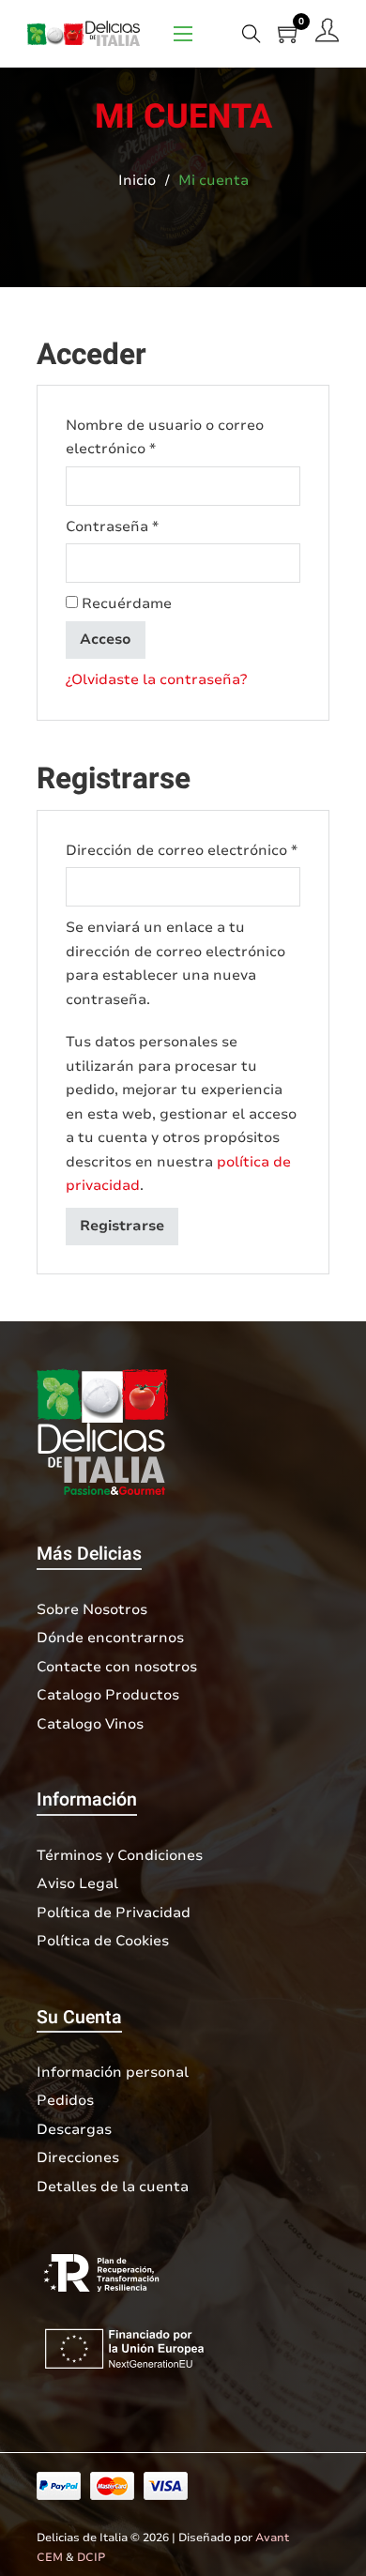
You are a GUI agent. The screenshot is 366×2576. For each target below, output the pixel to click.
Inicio (137, 180)
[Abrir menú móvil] (183, 34)
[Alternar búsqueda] (252, 33)
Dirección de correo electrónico (183, 850)
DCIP (92, 2557)
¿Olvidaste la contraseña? (156, 679)
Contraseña (152, 526)
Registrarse (122, 1226)
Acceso (106, 639)
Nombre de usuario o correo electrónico (165, 437)
